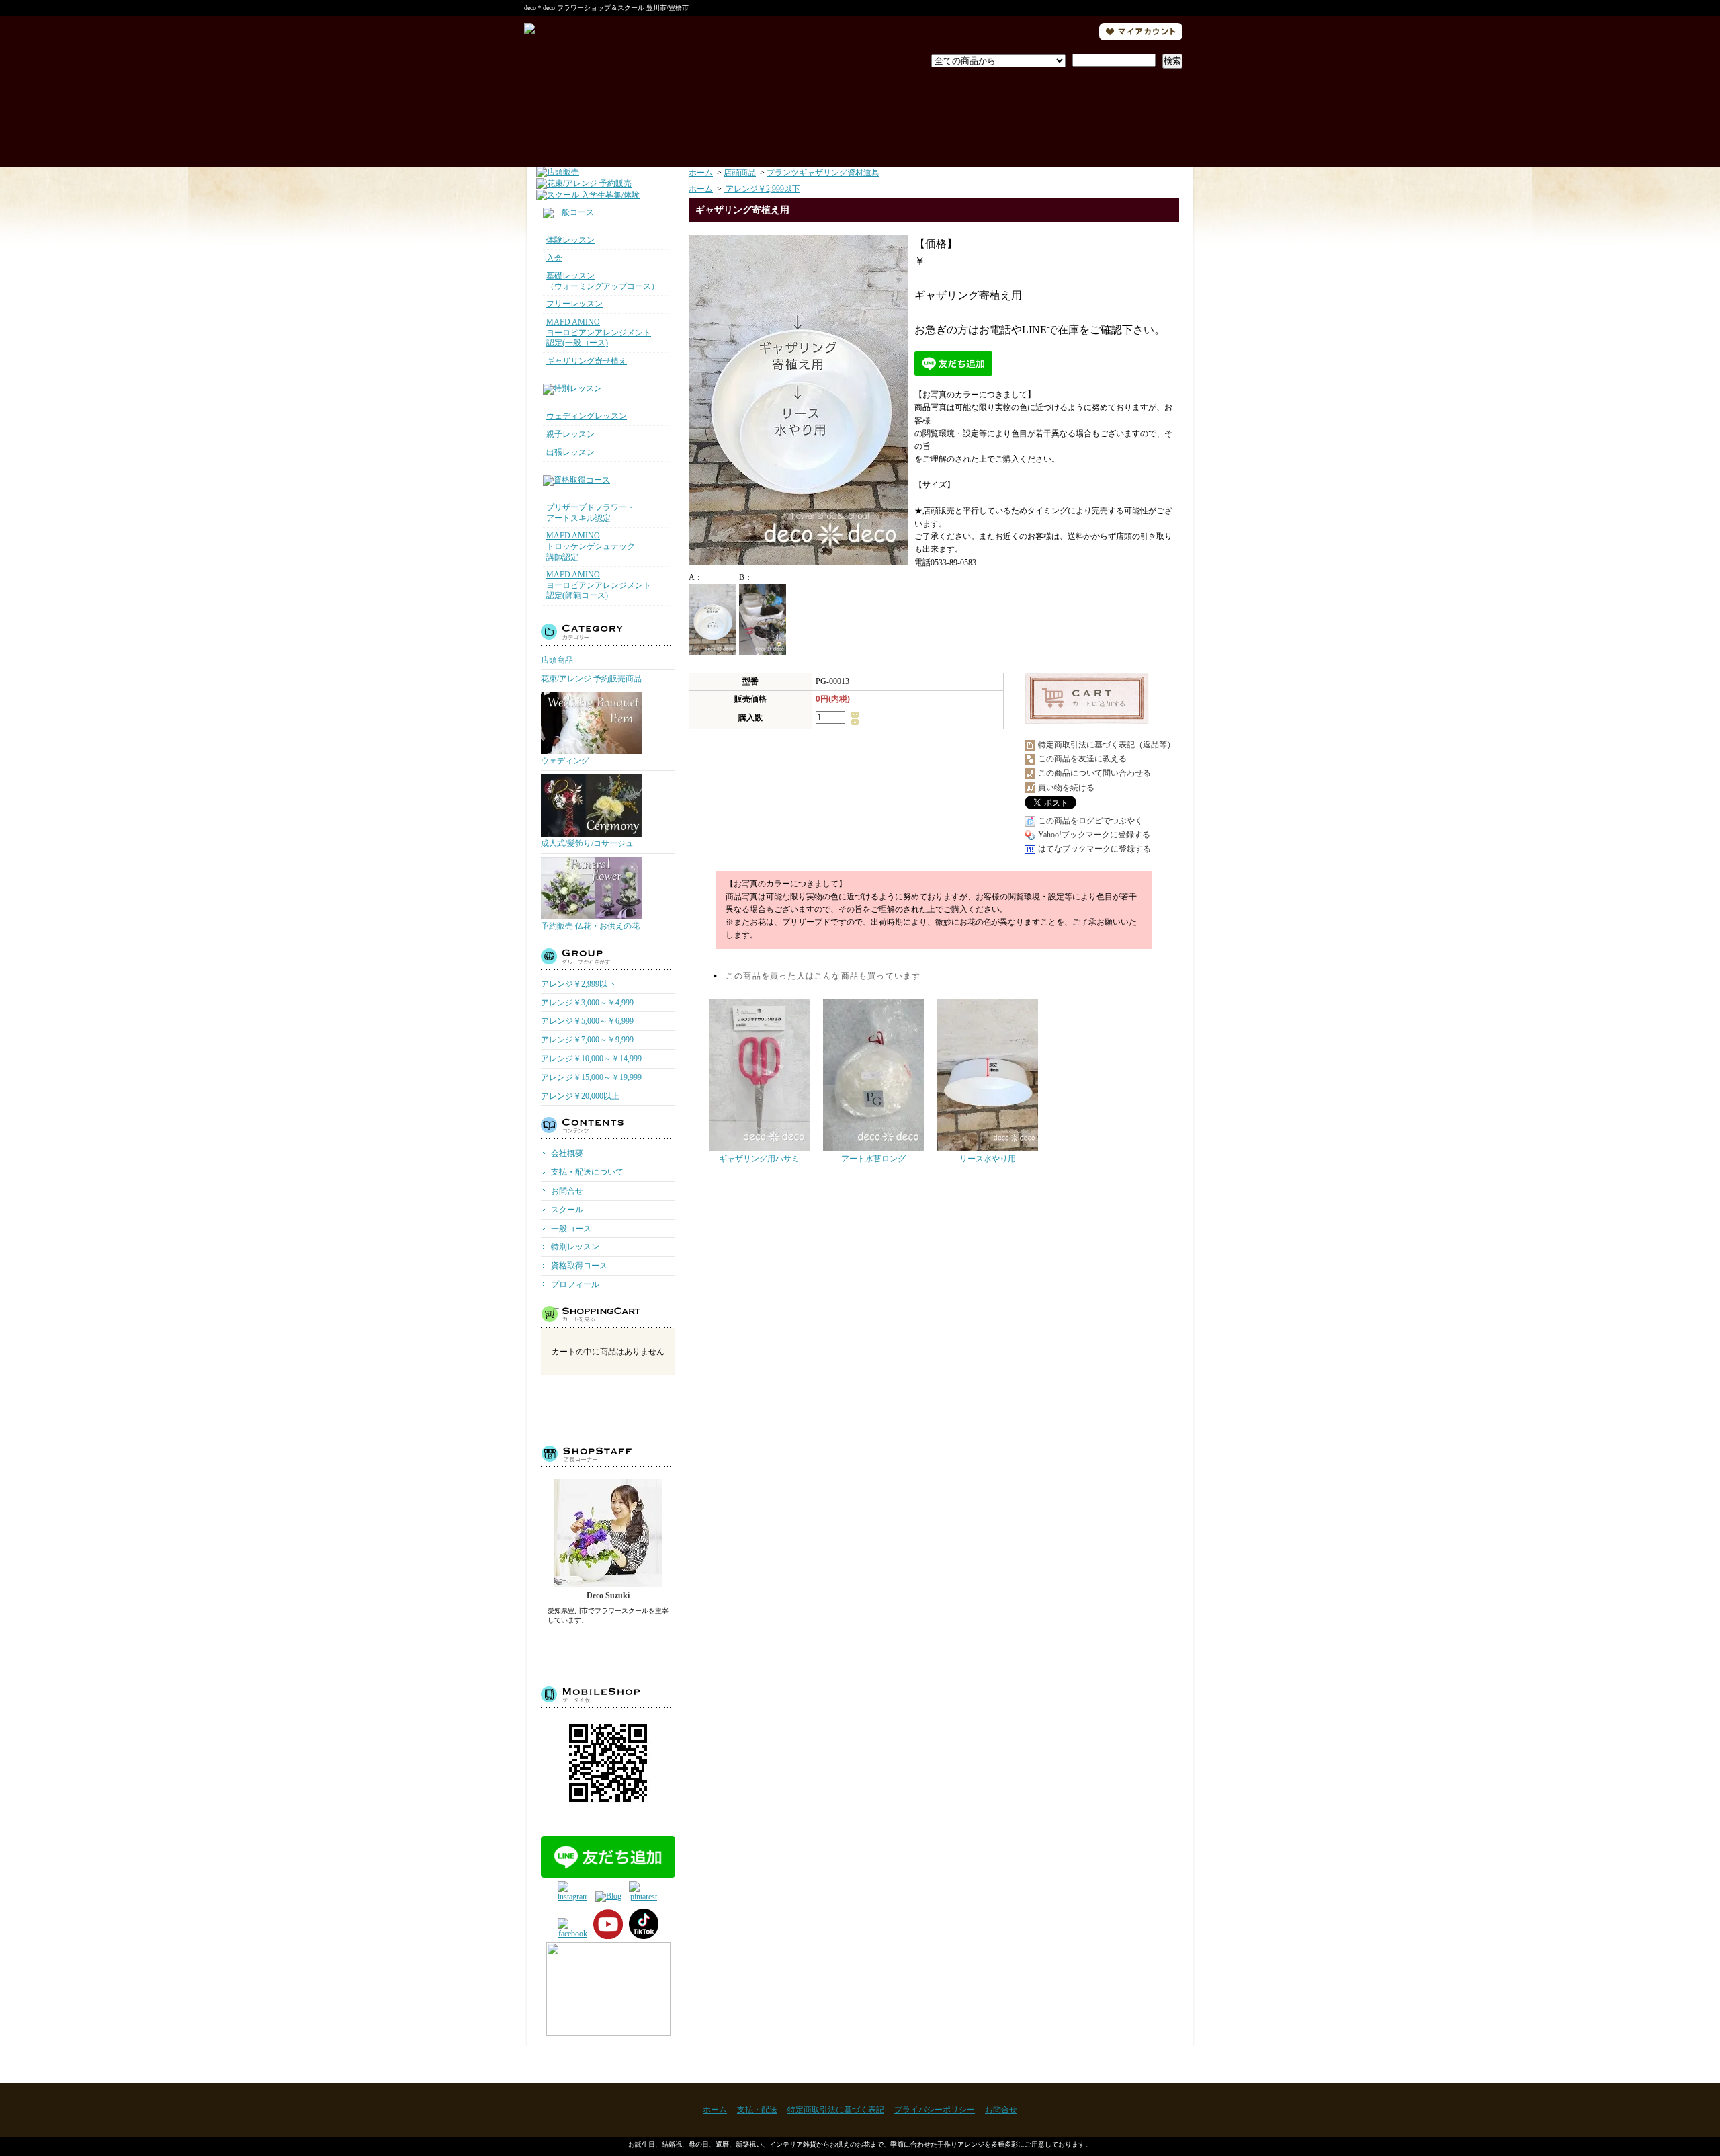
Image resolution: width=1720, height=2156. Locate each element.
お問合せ (990, 113)
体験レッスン (570, 240)
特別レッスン (575, 1247)
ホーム (601, 113)
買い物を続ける (1066, 788)
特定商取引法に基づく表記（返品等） (1107, 745)
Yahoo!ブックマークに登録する (1094, 835)
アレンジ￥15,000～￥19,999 (591, 1077)
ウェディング (565, 761)
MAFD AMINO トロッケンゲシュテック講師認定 (591, 546)
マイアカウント (1141, 32)
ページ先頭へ (1157, 2064)
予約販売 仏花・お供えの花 (590, 926)
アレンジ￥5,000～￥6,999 (587, 1021)
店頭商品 (557, 660)
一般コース (571, 1229)
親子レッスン (570, 434)
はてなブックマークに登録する (1094, 849)
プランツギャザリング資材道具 (823, 173)
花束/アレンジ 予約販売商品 (591, 679)
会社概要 (567, 1153)
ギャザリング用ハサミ (759, 1159)
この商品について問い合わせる (1094, 773)
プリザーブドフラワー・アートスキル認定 (591, 513)
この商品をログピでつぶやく (1090, 821)
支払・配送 (757, 2110)
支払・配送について (731, 113)
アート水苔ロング (873, 1159)
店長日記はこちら (608, 1650)
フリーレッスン (574, 304)
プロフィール (860, 113)
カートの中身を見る (608, 1408)
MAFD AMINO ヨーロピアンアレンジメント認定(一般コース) (599, 332)
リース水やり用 (988, 1159)
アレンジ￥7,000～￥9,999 (587, 1040)
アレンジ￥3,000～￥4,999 (587, 1003)
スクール (567, 1210)
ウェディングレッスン (587, 416)
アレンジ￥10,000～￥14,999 (591, 1059)
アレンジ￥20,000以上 (580, 1096)
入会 (554, 258)
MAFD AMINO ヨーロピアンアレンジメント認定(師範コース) (599, 585)
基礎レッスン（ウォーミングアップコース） (603, 281)
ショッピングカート (1115, 113)
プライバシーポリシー (935, 2110)
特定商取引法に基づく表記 (836, 2110)
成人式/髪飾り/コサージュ (587, 843)
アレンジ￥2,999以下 (578, 984)
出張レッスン (570, 452)
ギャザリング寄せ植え (587, 361)
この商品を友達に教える (1082, 759)
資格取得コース (579, 1266)
